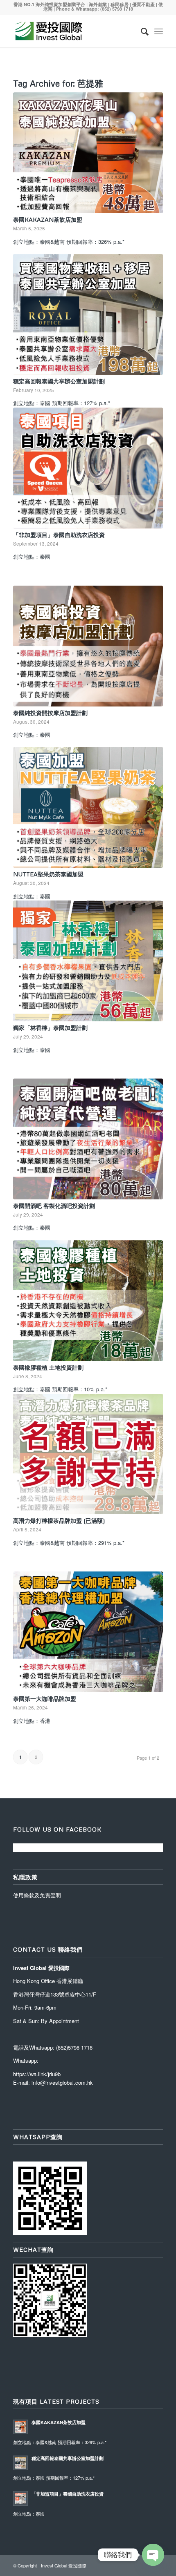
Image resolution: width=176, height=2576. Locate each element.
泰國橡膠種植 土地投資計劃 (48, 1367)
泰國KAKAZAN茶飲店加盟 (48, 219)
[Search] (141, 31)
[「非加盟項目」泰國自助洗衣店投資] (88, 468)
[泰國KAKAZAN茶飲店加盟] (88, 153)
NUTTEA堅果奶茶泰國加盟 (48, 874)
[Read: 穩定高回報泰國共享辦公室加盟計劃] (20, 2463)
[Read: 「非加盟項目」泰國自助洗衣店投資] (20, 2498)
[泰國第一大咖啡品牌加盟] (88, 1632)
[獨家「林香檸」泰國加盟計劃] (88, 961)
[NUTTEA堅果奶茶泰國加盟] (88, 807)
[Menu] (159, 31)
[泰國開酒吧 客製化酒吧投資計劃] (88, 1139)
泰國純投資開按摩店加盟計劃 (50, 713)
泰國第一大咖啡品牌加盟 (45, 1699)
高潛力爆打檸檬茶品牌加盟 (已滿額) (59, 1521)
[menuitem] (141, 31)
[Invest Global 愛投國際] (73, 31)
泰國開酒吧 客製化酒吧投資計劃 (54, 1206)
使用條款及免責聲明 (37, 1895)
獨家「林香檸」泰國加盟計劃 (50, 1028)
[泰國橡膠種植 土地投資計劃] (88, 1301)
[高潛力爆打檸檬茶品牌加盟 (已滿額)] (88, 1454)
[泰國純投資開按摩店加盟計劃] (88, 646)
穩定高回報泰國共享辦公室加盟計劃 (59, 381)
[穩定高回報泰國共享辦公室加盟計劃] (88, 314)
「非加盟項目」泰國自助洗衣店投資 (59, 535)
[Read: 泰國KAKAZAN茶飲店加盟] (20, 2427)
